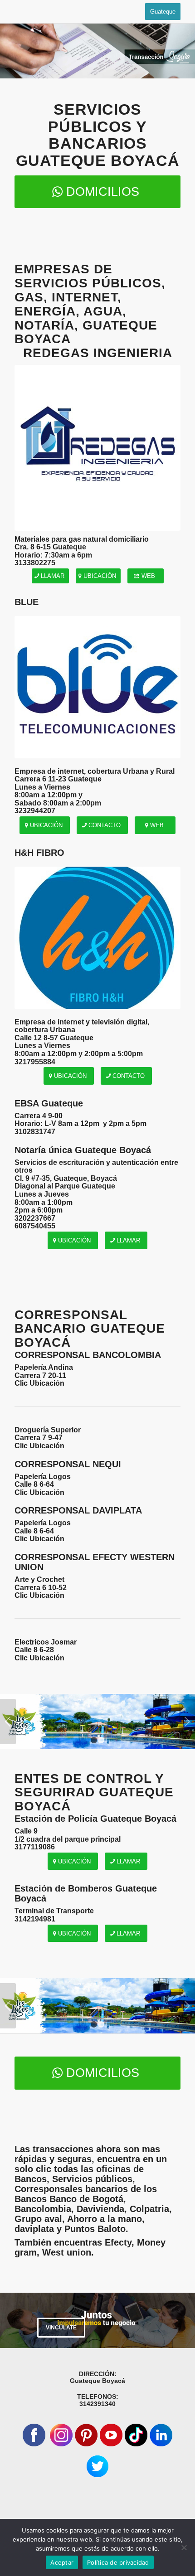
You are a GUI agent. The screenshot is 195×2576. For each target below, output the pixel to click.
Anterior (8, 1722)
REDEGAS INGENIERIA (98, 353)
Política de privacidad (118, 2562)
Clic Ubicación (39, 1383)
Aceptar (62, 2562)
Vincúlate (61, 2328)
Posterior (187, 1722)
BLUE (28, 602)
